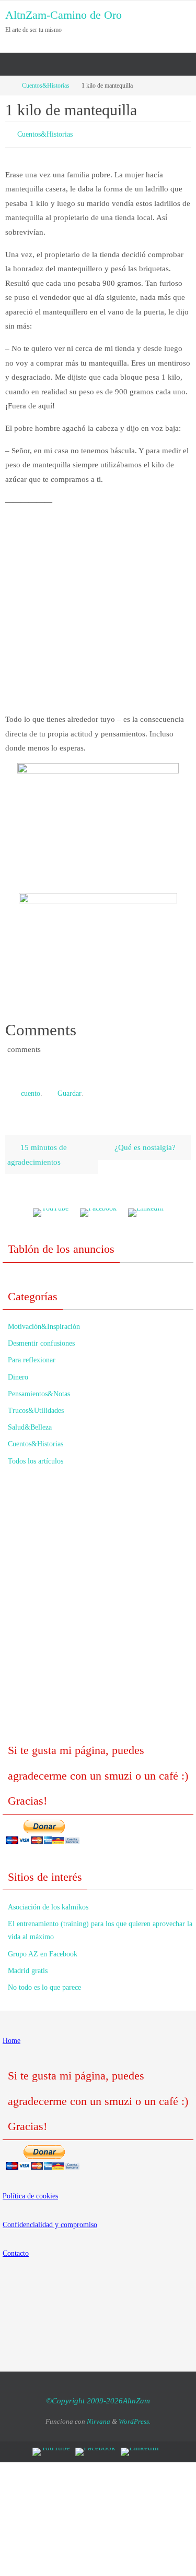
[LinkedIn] (146, 1208)
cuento (31, 1090)
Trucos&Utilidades (36, 1406)
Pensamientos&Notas (39, 1389)
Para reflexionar (32, 1355)
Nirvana (99, 2417)
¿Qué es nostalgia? (146, 1142)
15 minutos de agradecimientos (37, 1150)
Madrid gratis (28, 1966)
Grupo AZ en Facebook (43, 1949)
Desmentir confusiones (41, 1339)
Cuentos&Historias (46, 86)
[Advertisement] (98, 608)
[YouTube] (51, 1208)
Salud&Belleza (30, 1423)
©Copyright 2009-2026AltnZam (98, 2396)
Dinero (18, 1372)
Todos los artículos (36, 1456)
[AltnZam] (98, 1208)
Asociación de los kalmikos (48, 1902)
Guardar (70, 1090)
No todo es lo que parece (44, 1983)
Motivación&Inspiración (44, 1322)
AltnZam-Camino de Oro (64, 15)
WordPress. (135, 2417)
